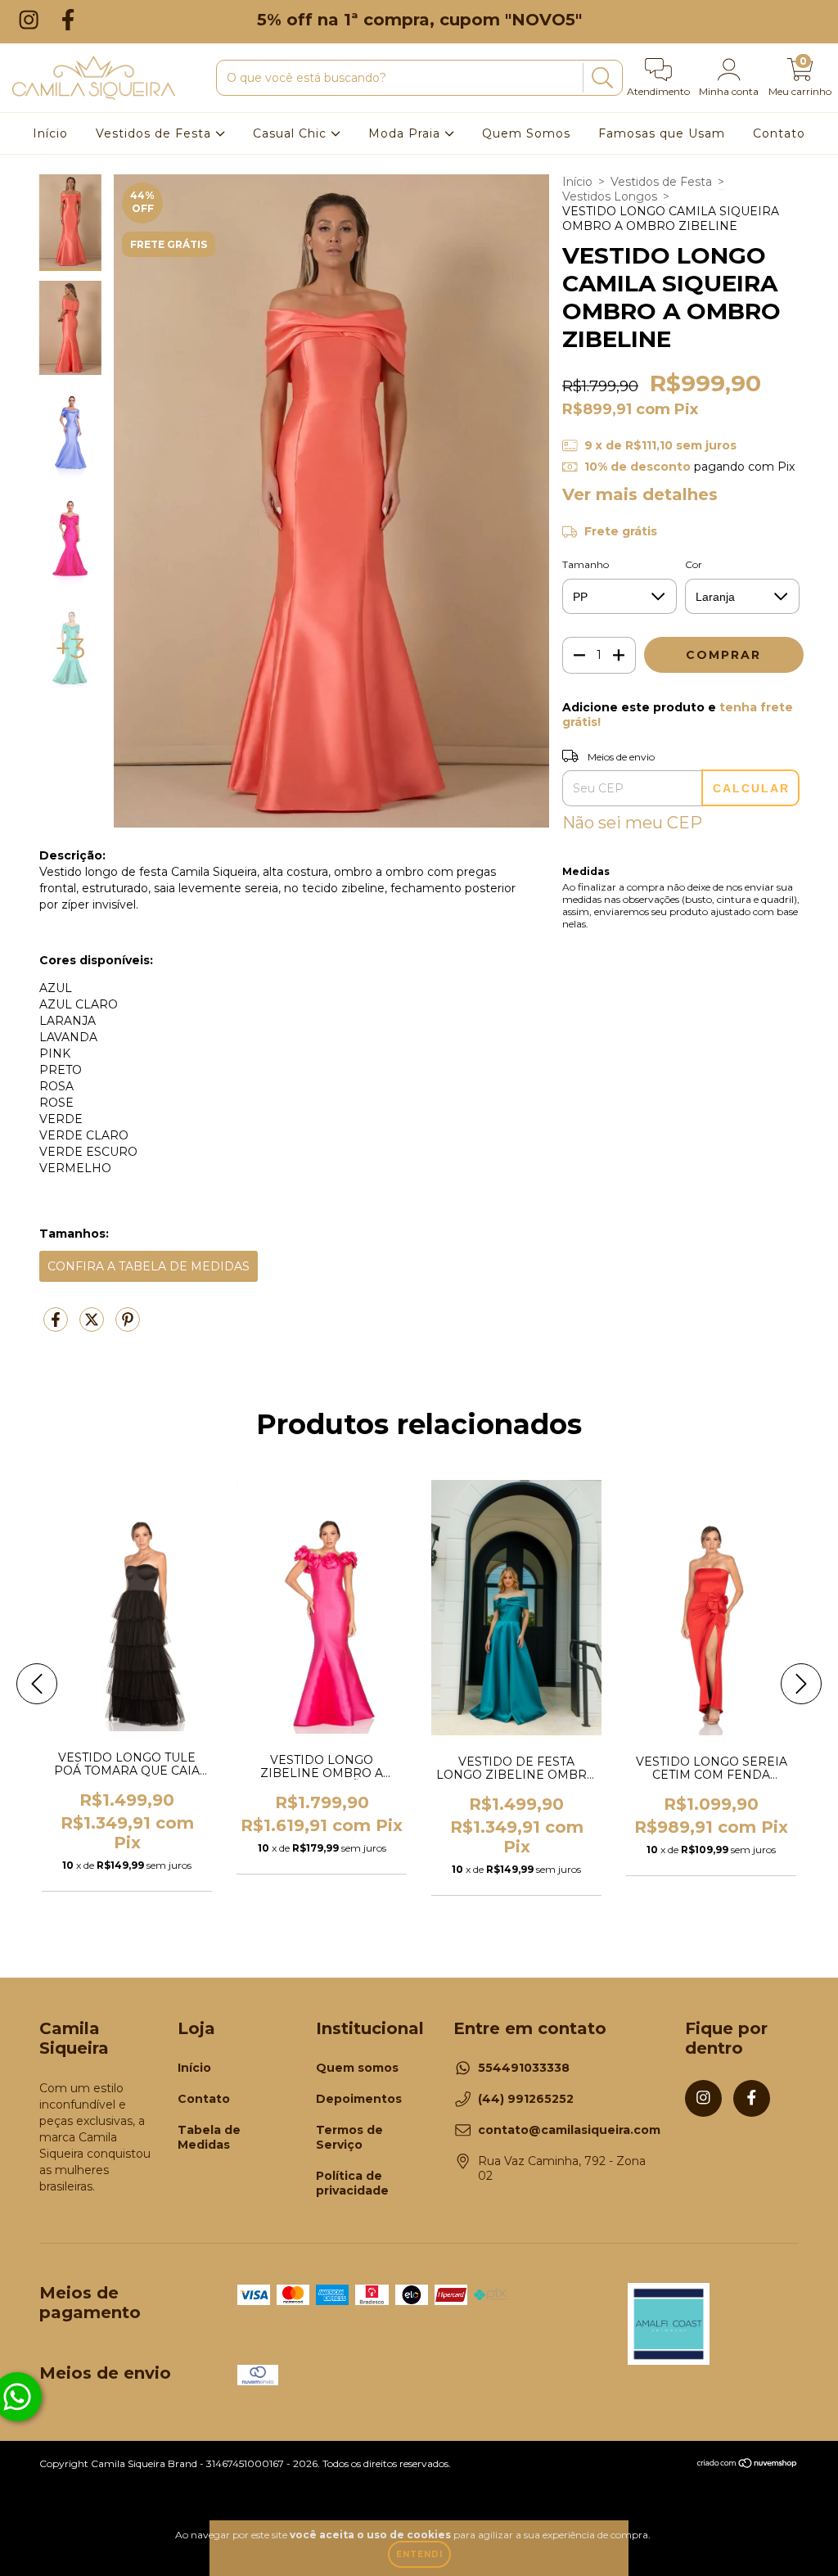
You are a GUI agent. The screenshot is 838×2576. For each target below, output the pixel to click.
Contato (779, 133)
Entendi (419, 2554)
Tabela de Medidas (209, 2137)
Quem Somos (526, 133)
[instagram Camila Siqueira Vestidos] (32, 19)
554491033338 (524, 2068)
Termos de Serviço (349, 2137)
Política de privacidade (352, 2183)
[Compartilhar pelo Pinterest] (128, 1326)
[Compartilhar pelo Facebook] (57, 1326)
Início (50, 133)
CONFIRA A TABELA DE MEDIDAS (149, 1266)
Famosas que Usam (662, 133)
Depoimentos (359, 2099)
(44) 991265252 (526, 2099)
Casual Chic (292, 133)
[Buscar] (600, 78)
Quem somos (357, 2068)
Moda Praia (406, 133)
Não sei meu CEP (632, 823)
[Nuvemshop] (748, 2465)
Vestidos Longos (610, 196)
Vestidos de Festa (155, 133)
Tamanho (586, 564)
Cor (694, 564)
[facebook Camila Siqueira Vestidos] (68, 19)
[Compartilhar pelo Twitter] (93, 1326)
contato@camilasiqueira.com (569, 2130)
